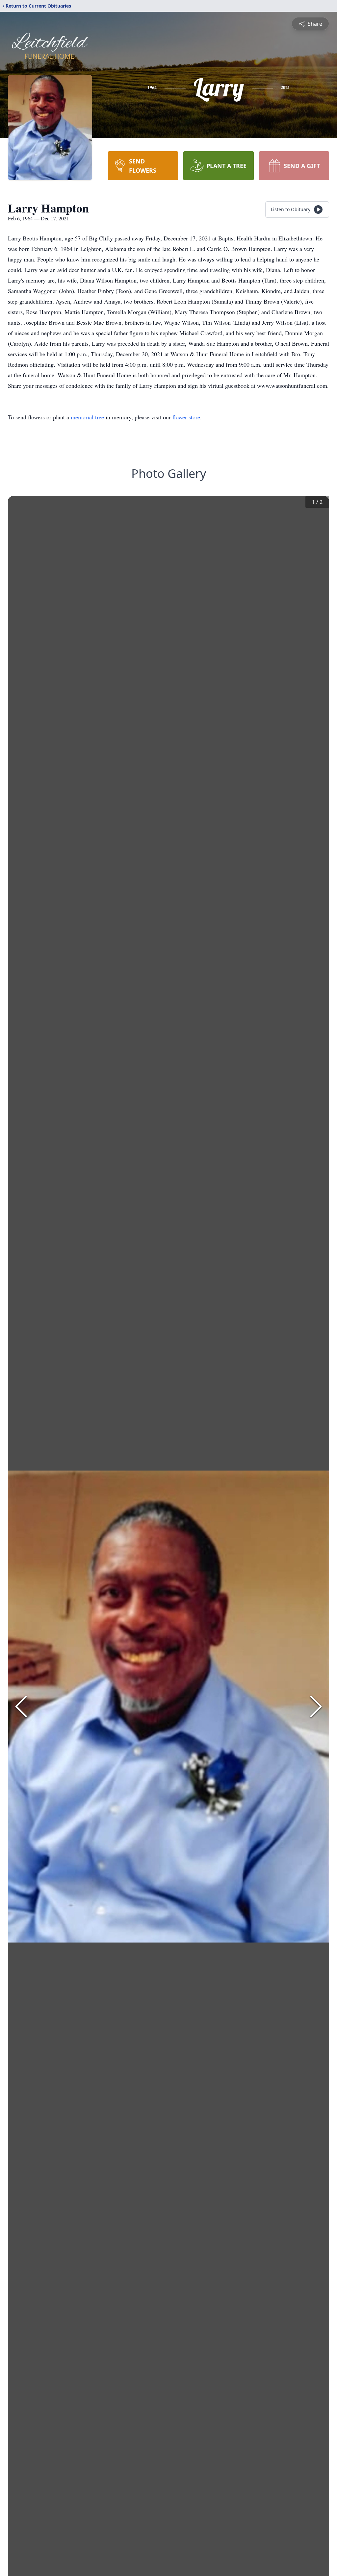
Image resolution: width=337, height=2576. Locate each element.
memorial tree (87, 417)
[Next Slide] (316, 1706)
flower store (186, 417)
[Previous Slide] (21, 1706)
